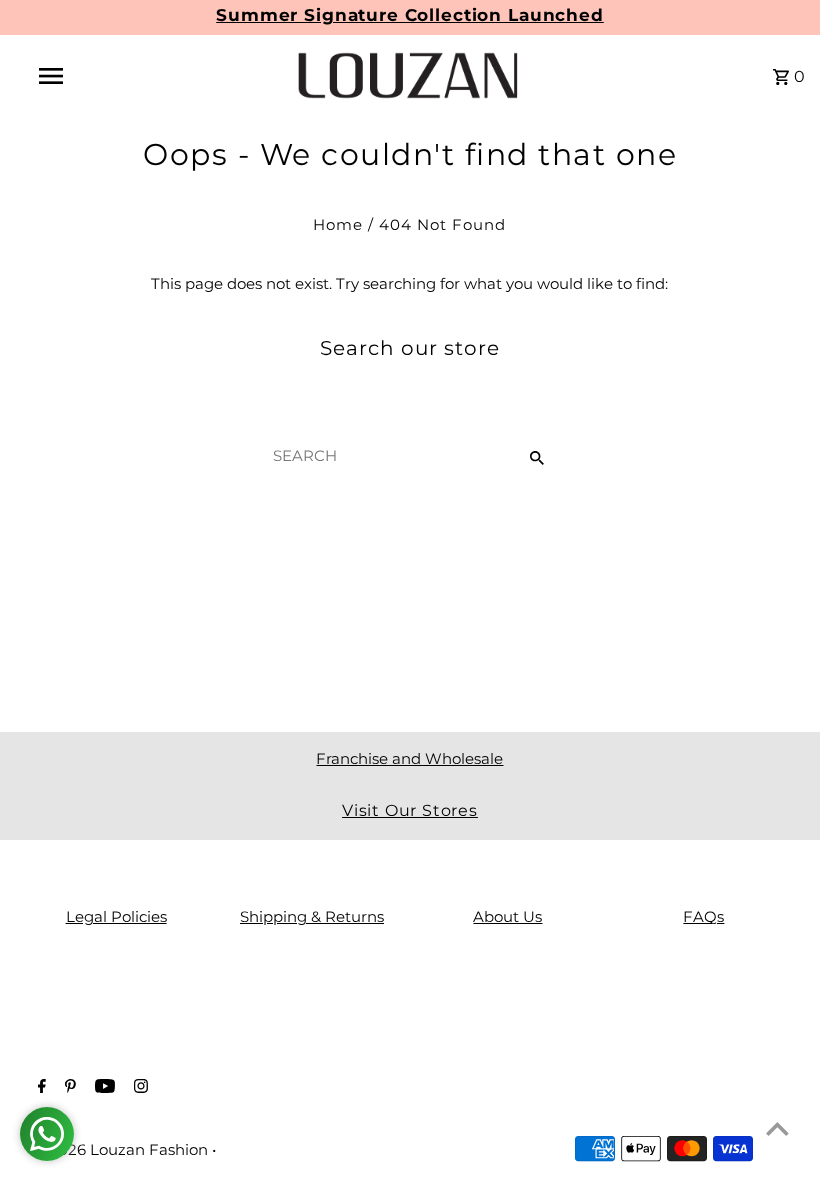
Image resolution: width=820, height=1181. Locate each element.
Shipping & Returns (312, 916)
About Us (507, 916)
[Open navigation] (93, 76)
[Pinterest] (68, 1088)
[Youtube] (102, 1088)
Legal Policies (116, 916)
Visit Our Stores (410, 810)
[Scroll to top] (777, 1128)
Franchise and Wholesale (409, 758)
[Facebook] (39, 1088)
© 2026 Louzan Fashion (122, 1149)
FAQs (703, 916)
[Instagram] (138, 1088)
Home (338, 224)
